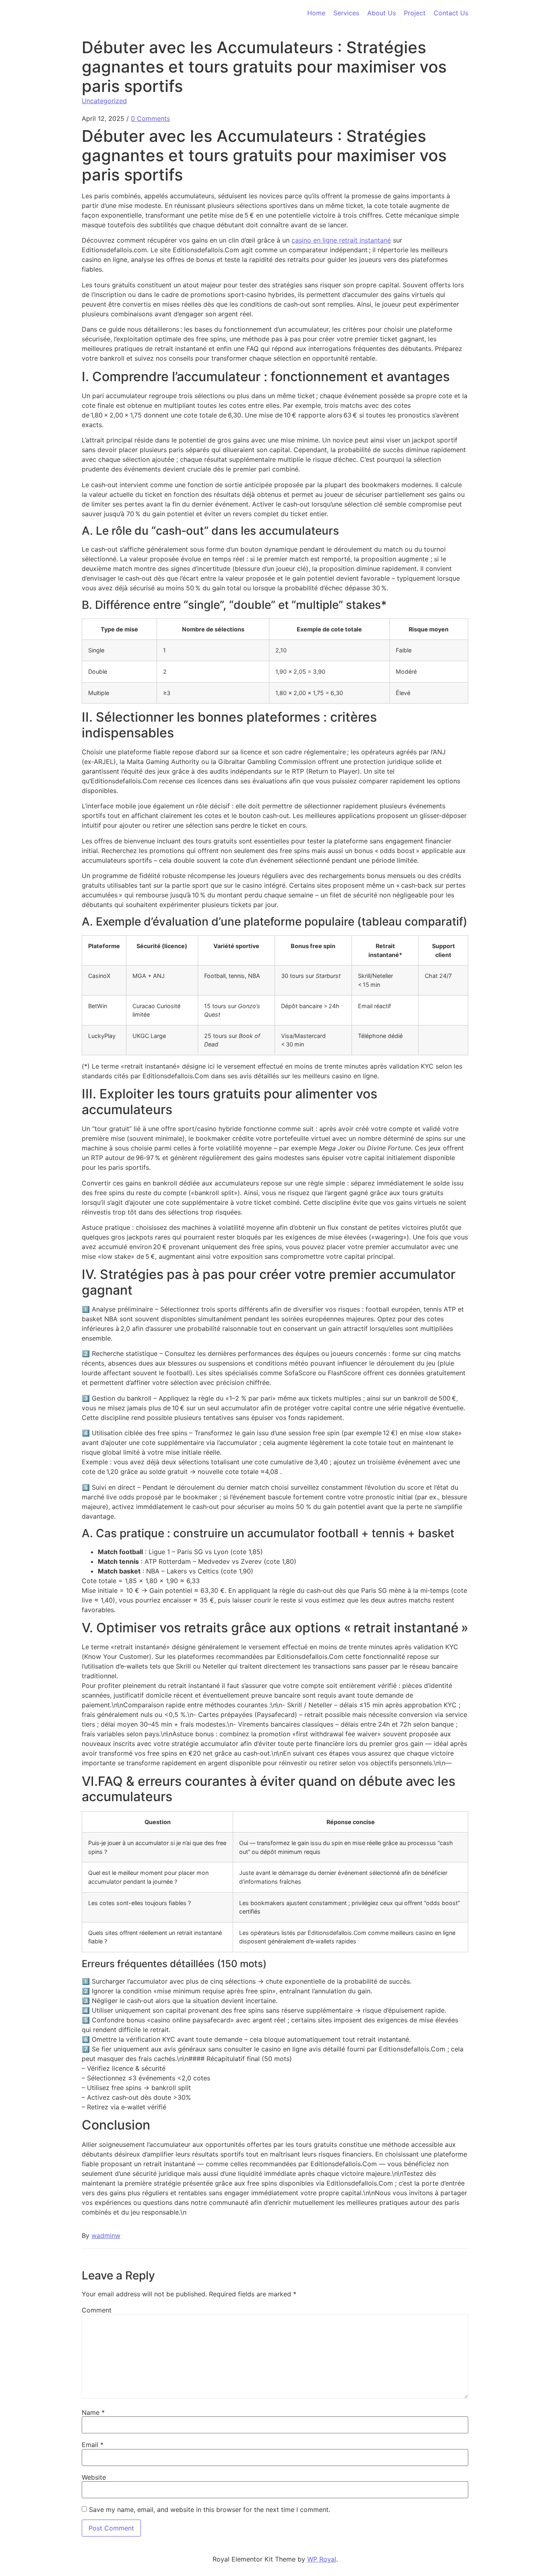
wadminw (106, 2236)
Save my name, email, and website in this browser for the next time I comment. (210, 2510)
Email (93, 2445)
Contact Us (451, 13)
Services (346, 13)
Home (316, 13)
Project (415, 13)
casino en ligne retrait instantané (341, 240)
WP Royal (322, 2559)
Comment (97, 2310)
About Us (381, 13)
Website (94, 2477)
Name (93, 2412)
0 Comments (150, 118)
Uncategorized (104, 101)
